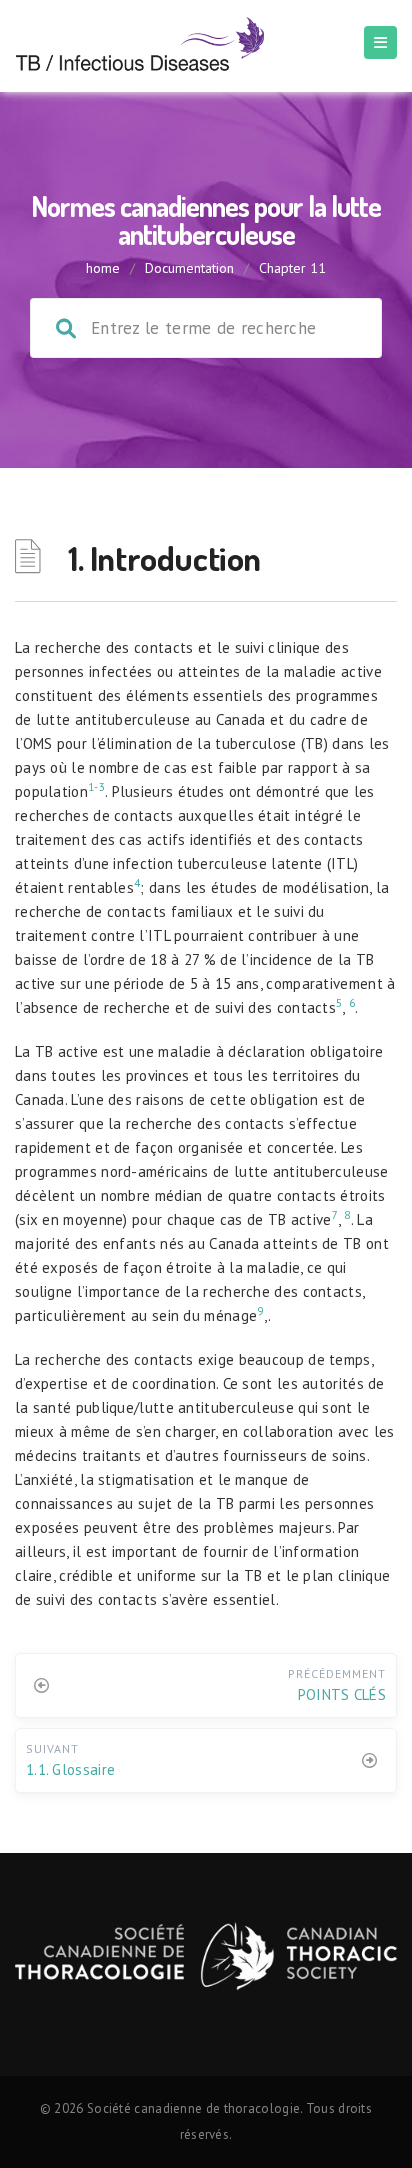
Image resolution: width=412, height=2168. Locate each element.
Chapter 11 (292, 268)
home (103, 268)
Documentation (189, 268)
